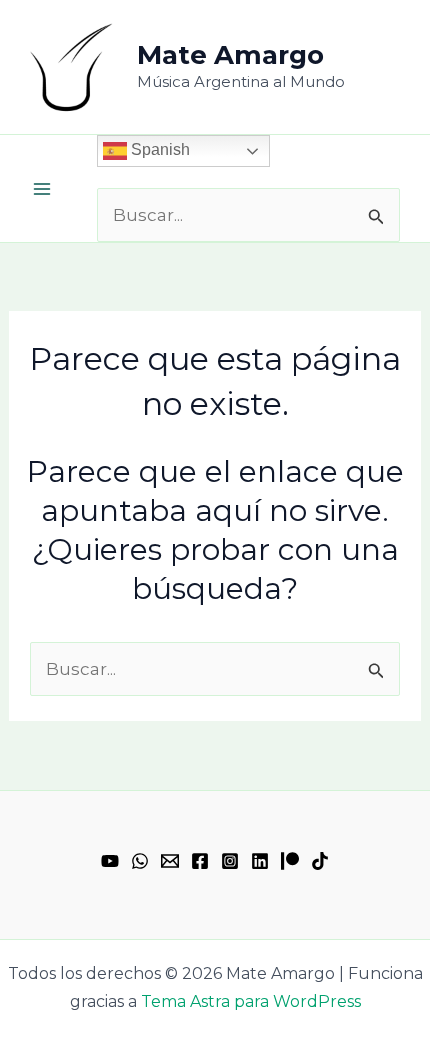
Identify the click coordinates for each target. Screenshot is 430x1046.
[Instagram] (230, 861)
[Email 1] (170, 861)
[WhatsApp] (140, 861)
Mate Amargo (230, 55)
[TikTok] (320, 861)
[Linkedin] (260, 861)
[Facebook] (200, 861)
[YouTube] (110, 861)
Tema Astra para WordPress (251, 1001)
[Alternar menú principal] (42, 189)
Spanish (158, 149)
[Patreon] (290, 861)
